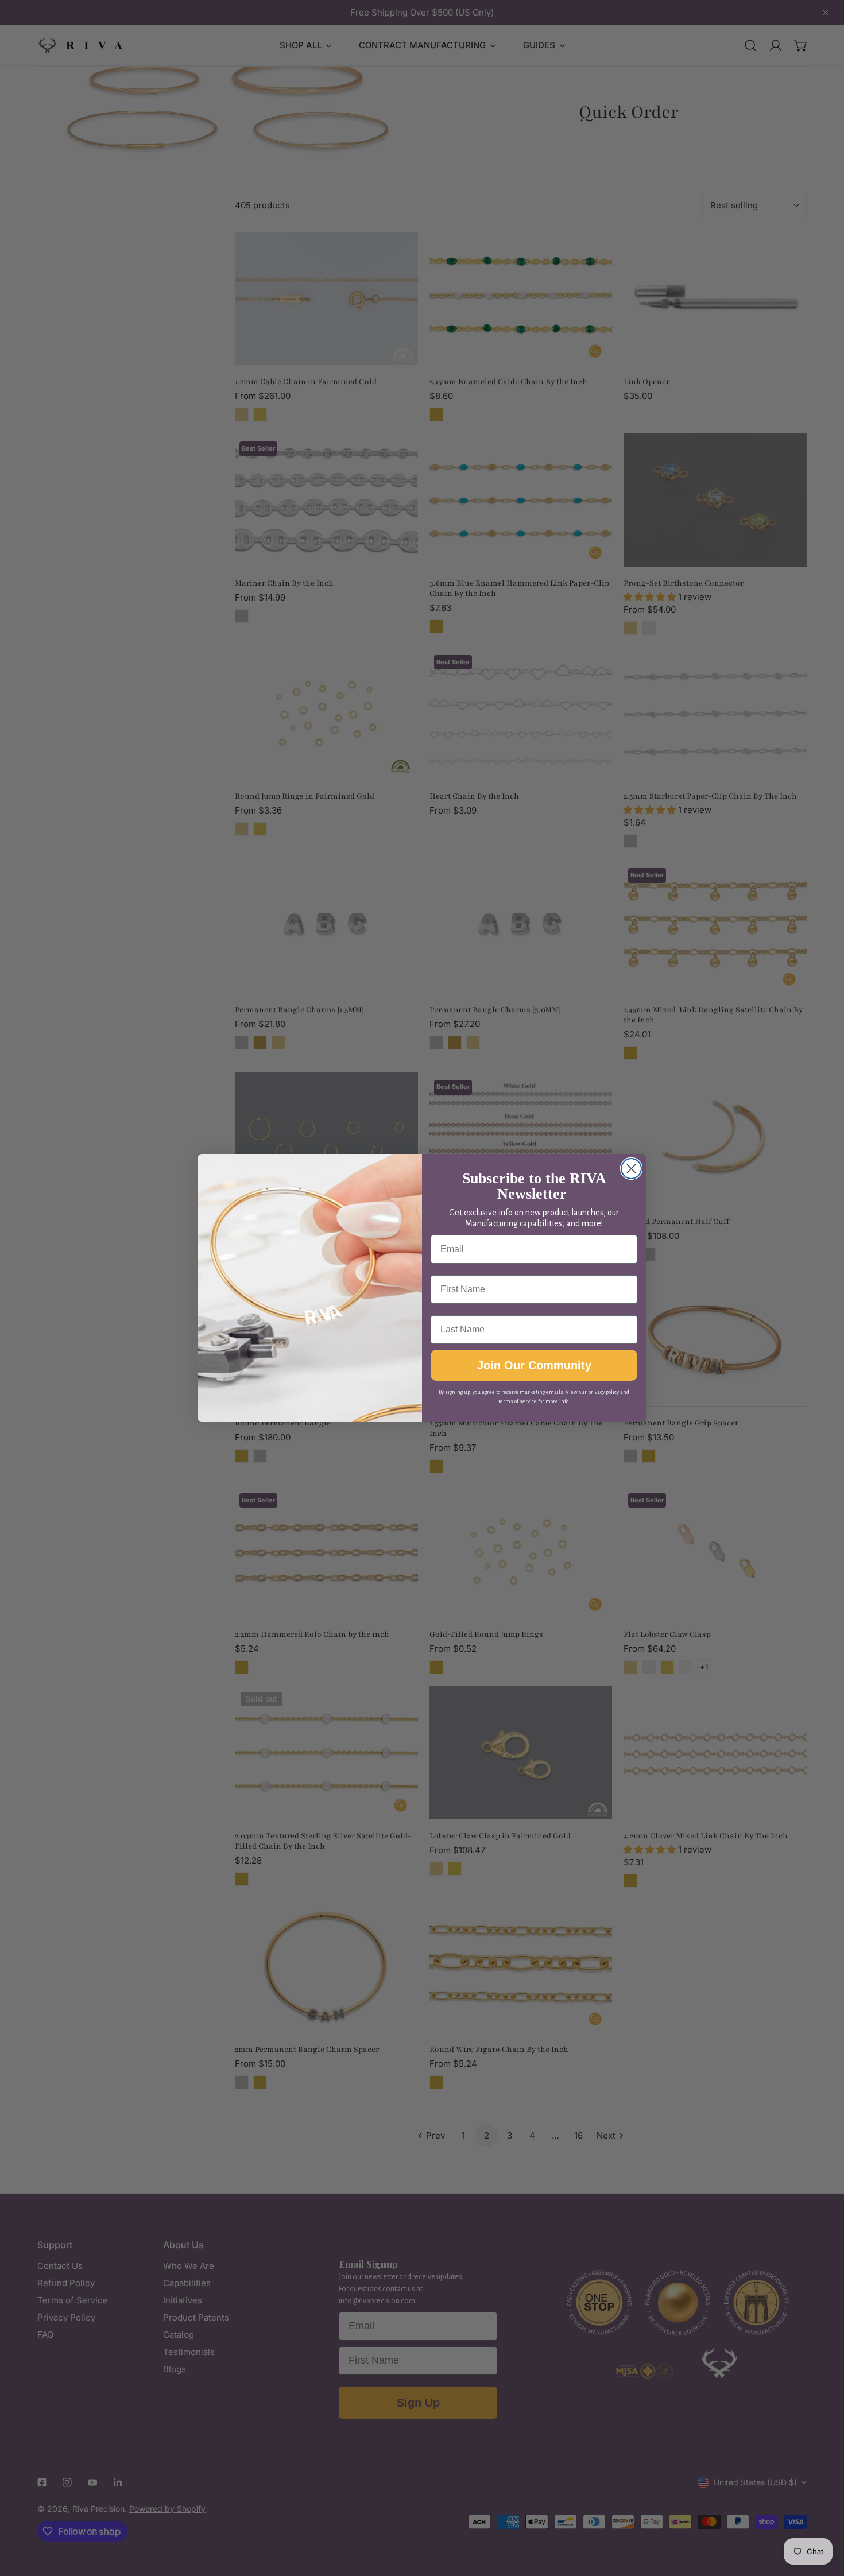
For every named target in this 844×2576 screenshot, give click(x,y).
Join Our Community (534, 1365)
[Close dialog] (631, 1169)
